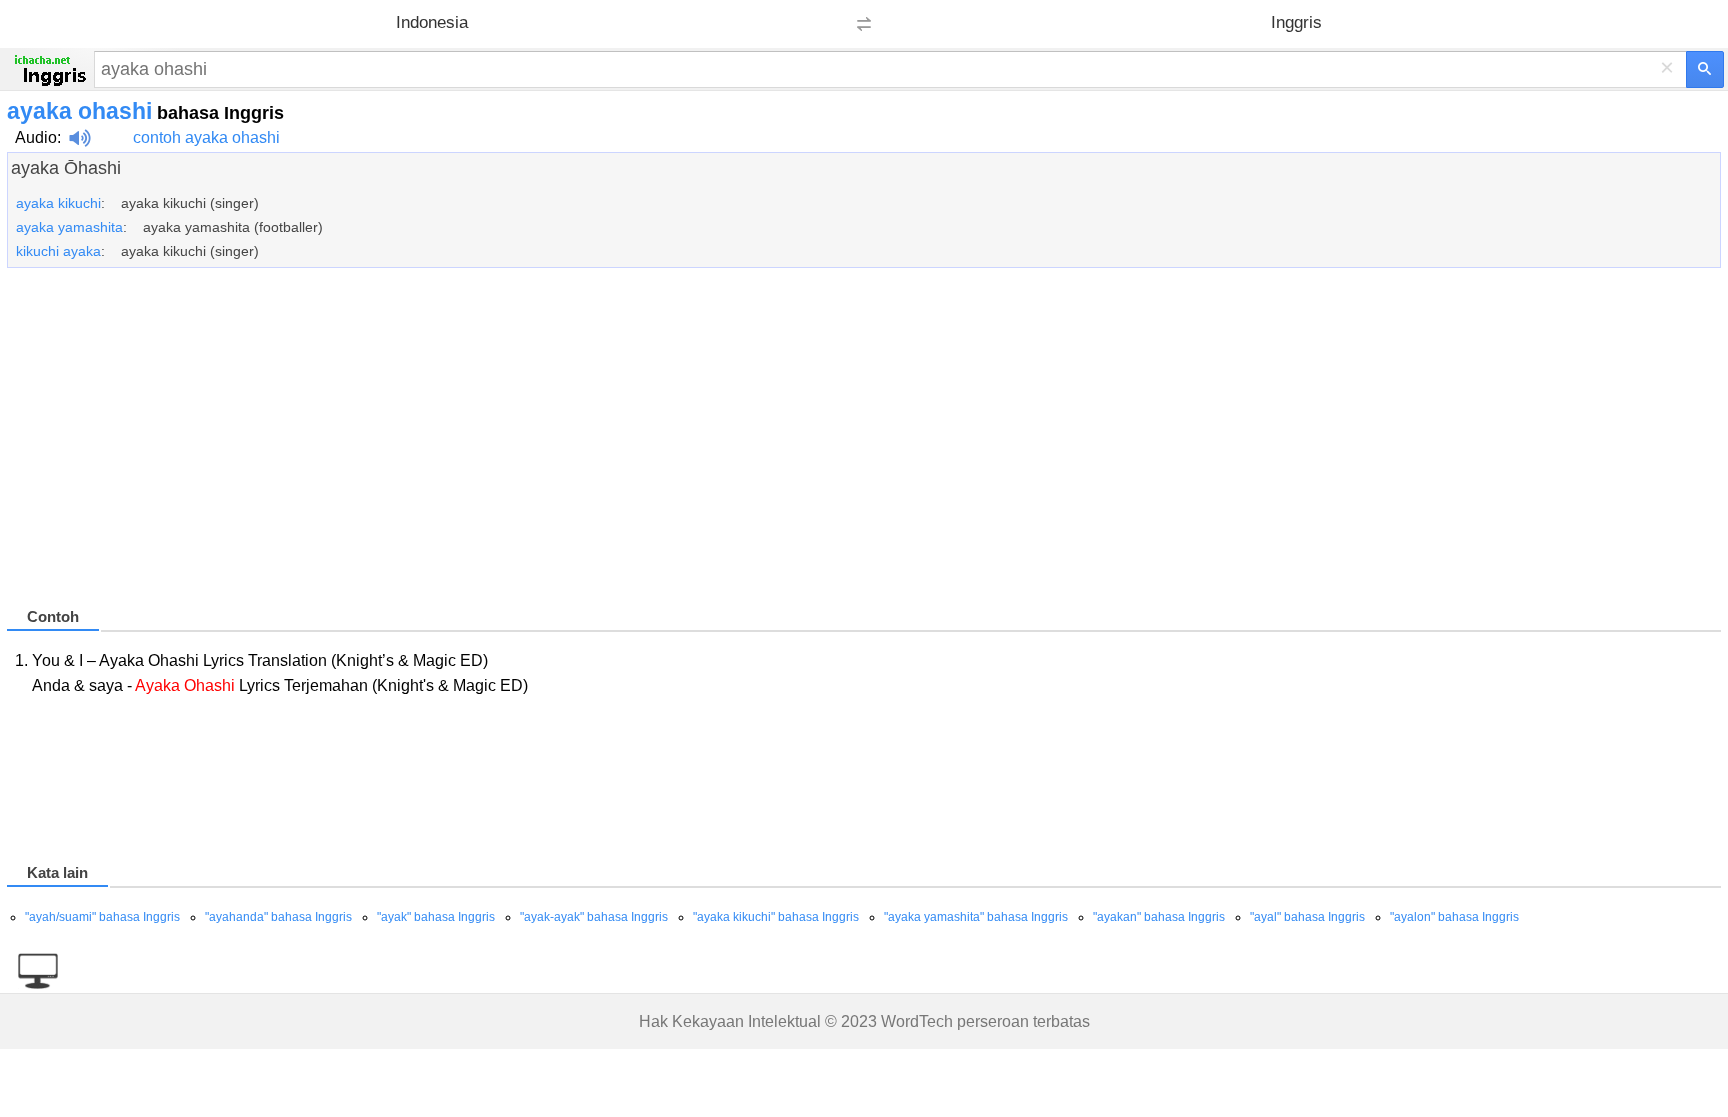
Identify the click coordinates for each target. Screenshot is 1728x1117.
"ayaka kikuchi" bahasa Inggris (776, 917)
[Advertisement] (607, 446)
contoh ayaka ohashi (206, 137)
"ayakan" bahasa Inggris (1159, 917)
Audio (36, 137)
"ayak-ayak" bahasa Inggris (594, 917)
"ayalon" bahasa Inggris (1454, 917)
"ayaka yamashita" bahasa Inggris (976, 917)
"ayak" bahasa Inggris (436, 917)
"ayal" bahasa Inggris (1307, 917)
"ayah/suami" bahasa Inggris (102, 917)
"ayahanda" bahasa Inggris (278, 917)
